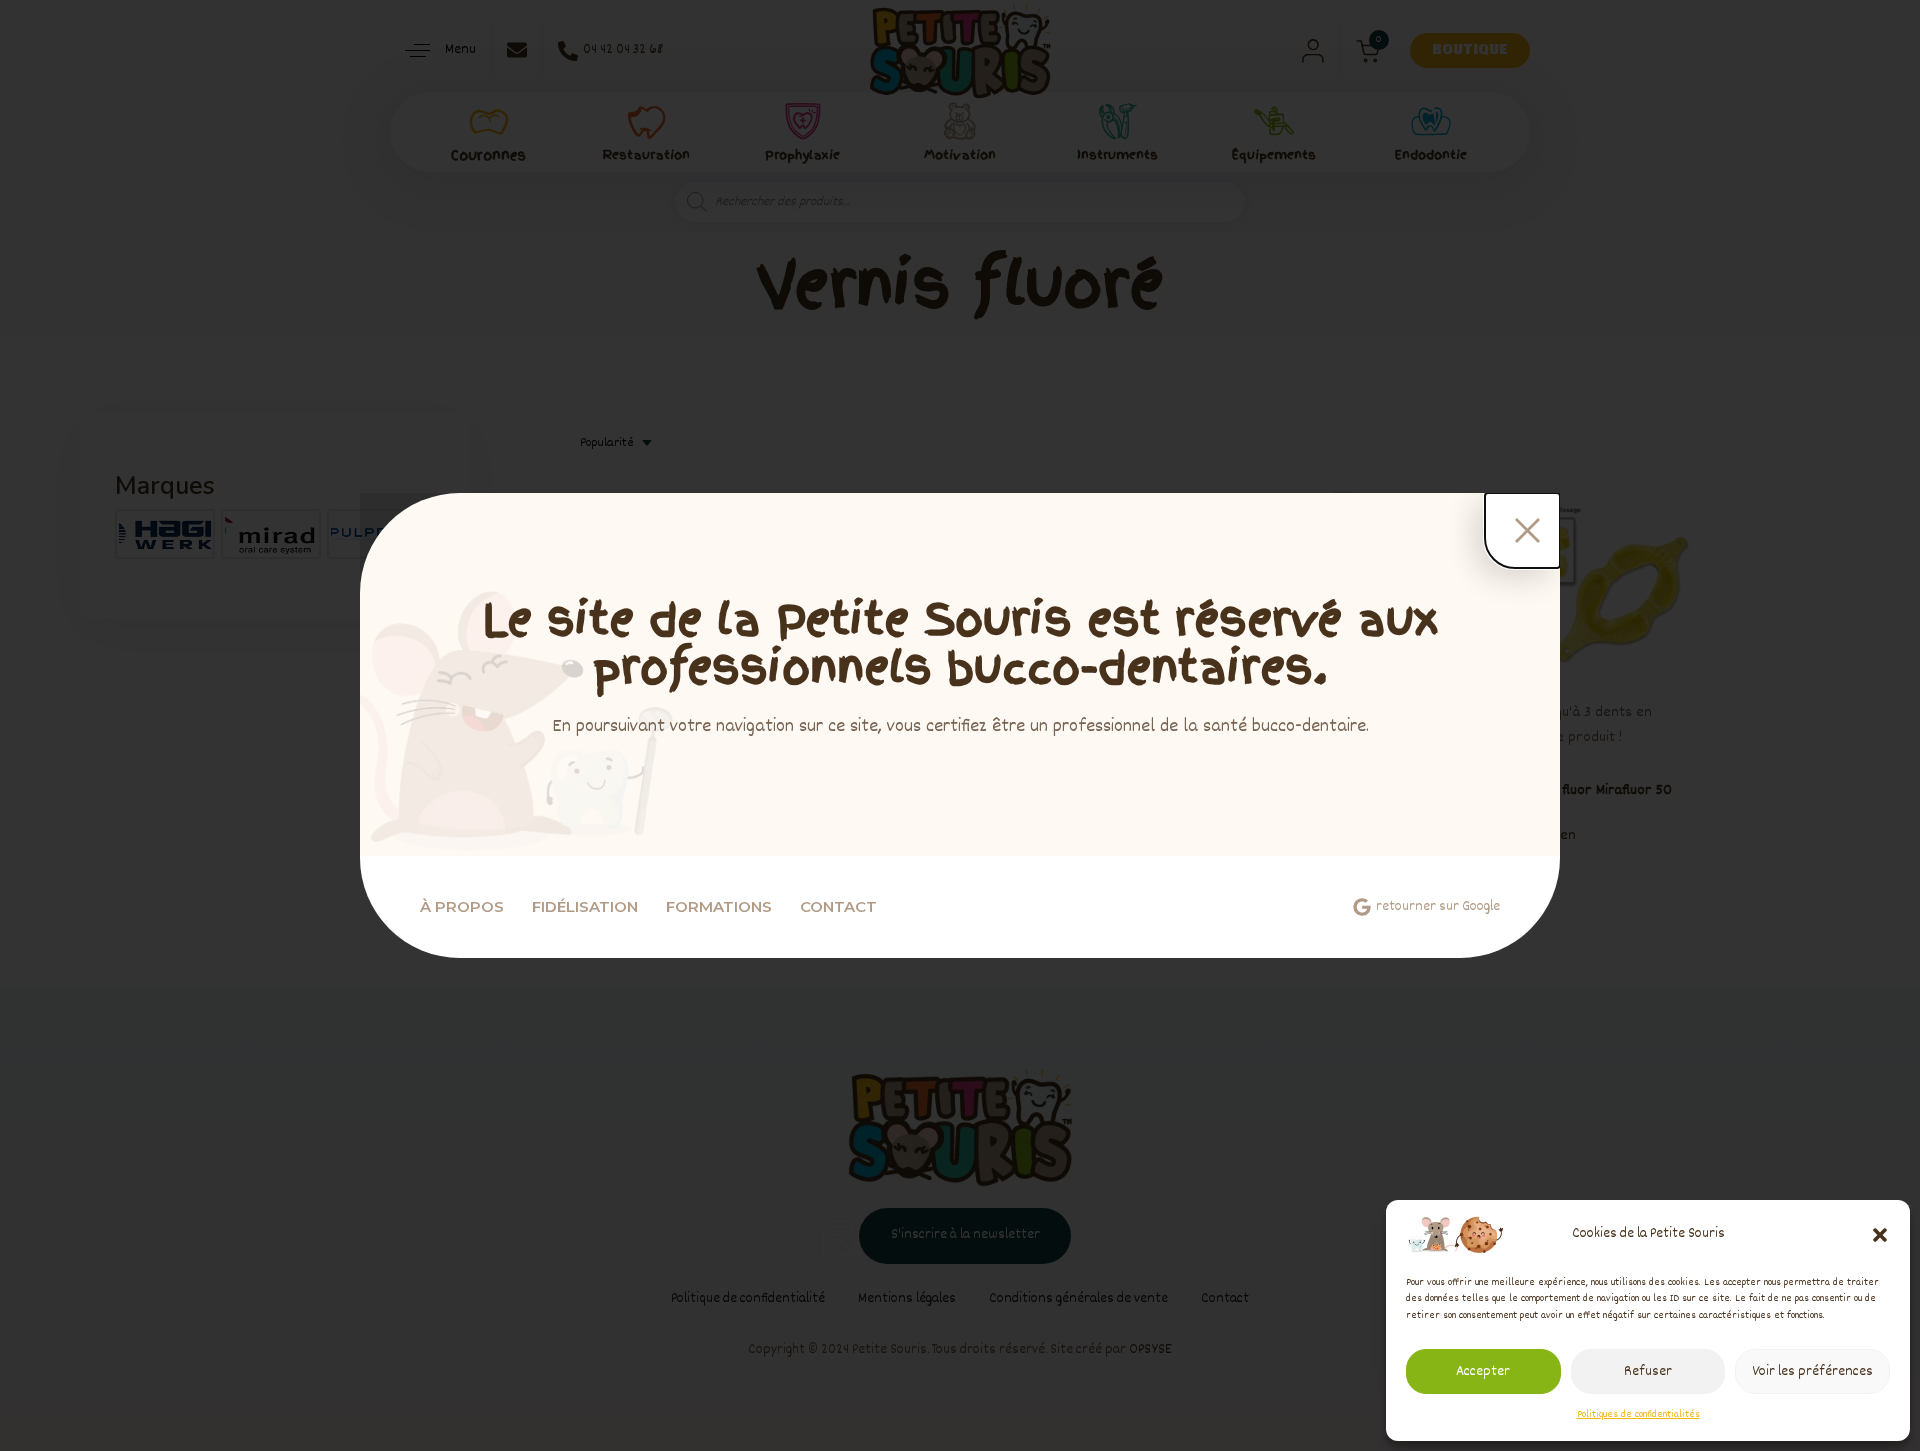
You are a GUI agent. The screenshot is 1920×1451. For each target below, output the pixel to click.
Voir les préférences (1812, 1372)
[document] (960, 725)
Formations (719, 906)
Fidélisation (585, 906)
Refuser (1648, 1372)
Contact (838, 906)
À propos (462, 906)
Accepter (1483, 1372)
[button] (1880, 1235)
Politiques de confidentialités (1638, 1415)
